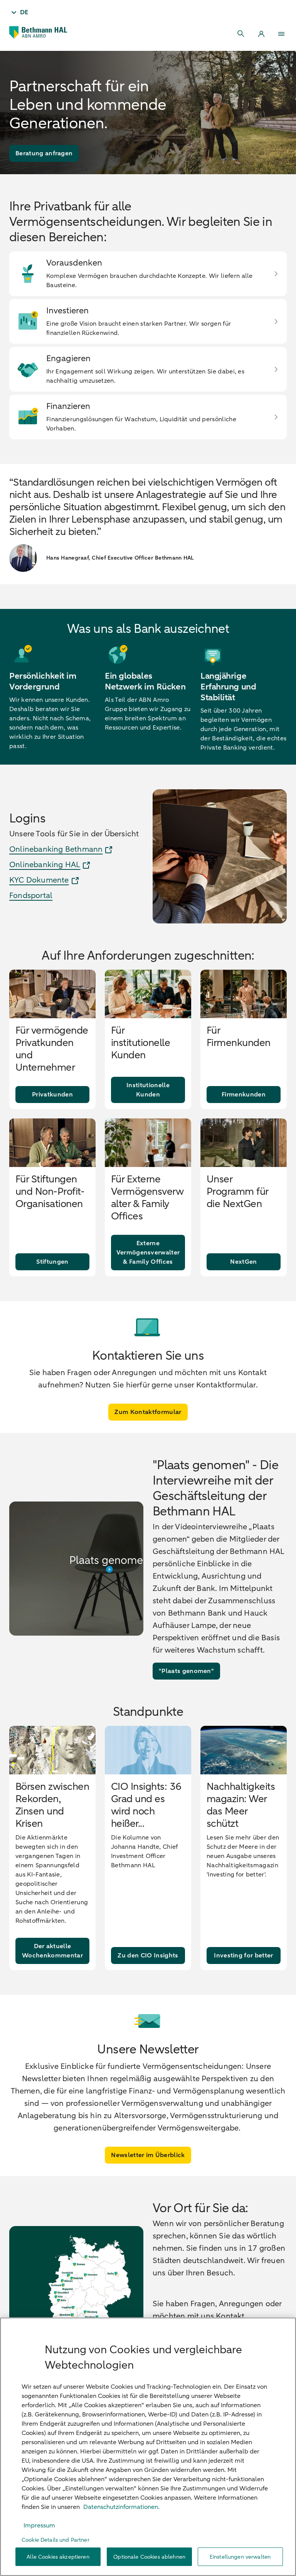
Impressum (39, 2526)
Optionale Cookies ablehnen (149, 2557)
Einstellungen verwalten (240, 2557)
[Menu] (281, 34)
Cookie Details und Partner (55, 2540)
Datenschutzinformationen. (121, 2507)
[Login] (261, 34)
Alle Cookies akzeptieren (58, 2557)
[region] (148, 2447)
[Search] (241, 34)
